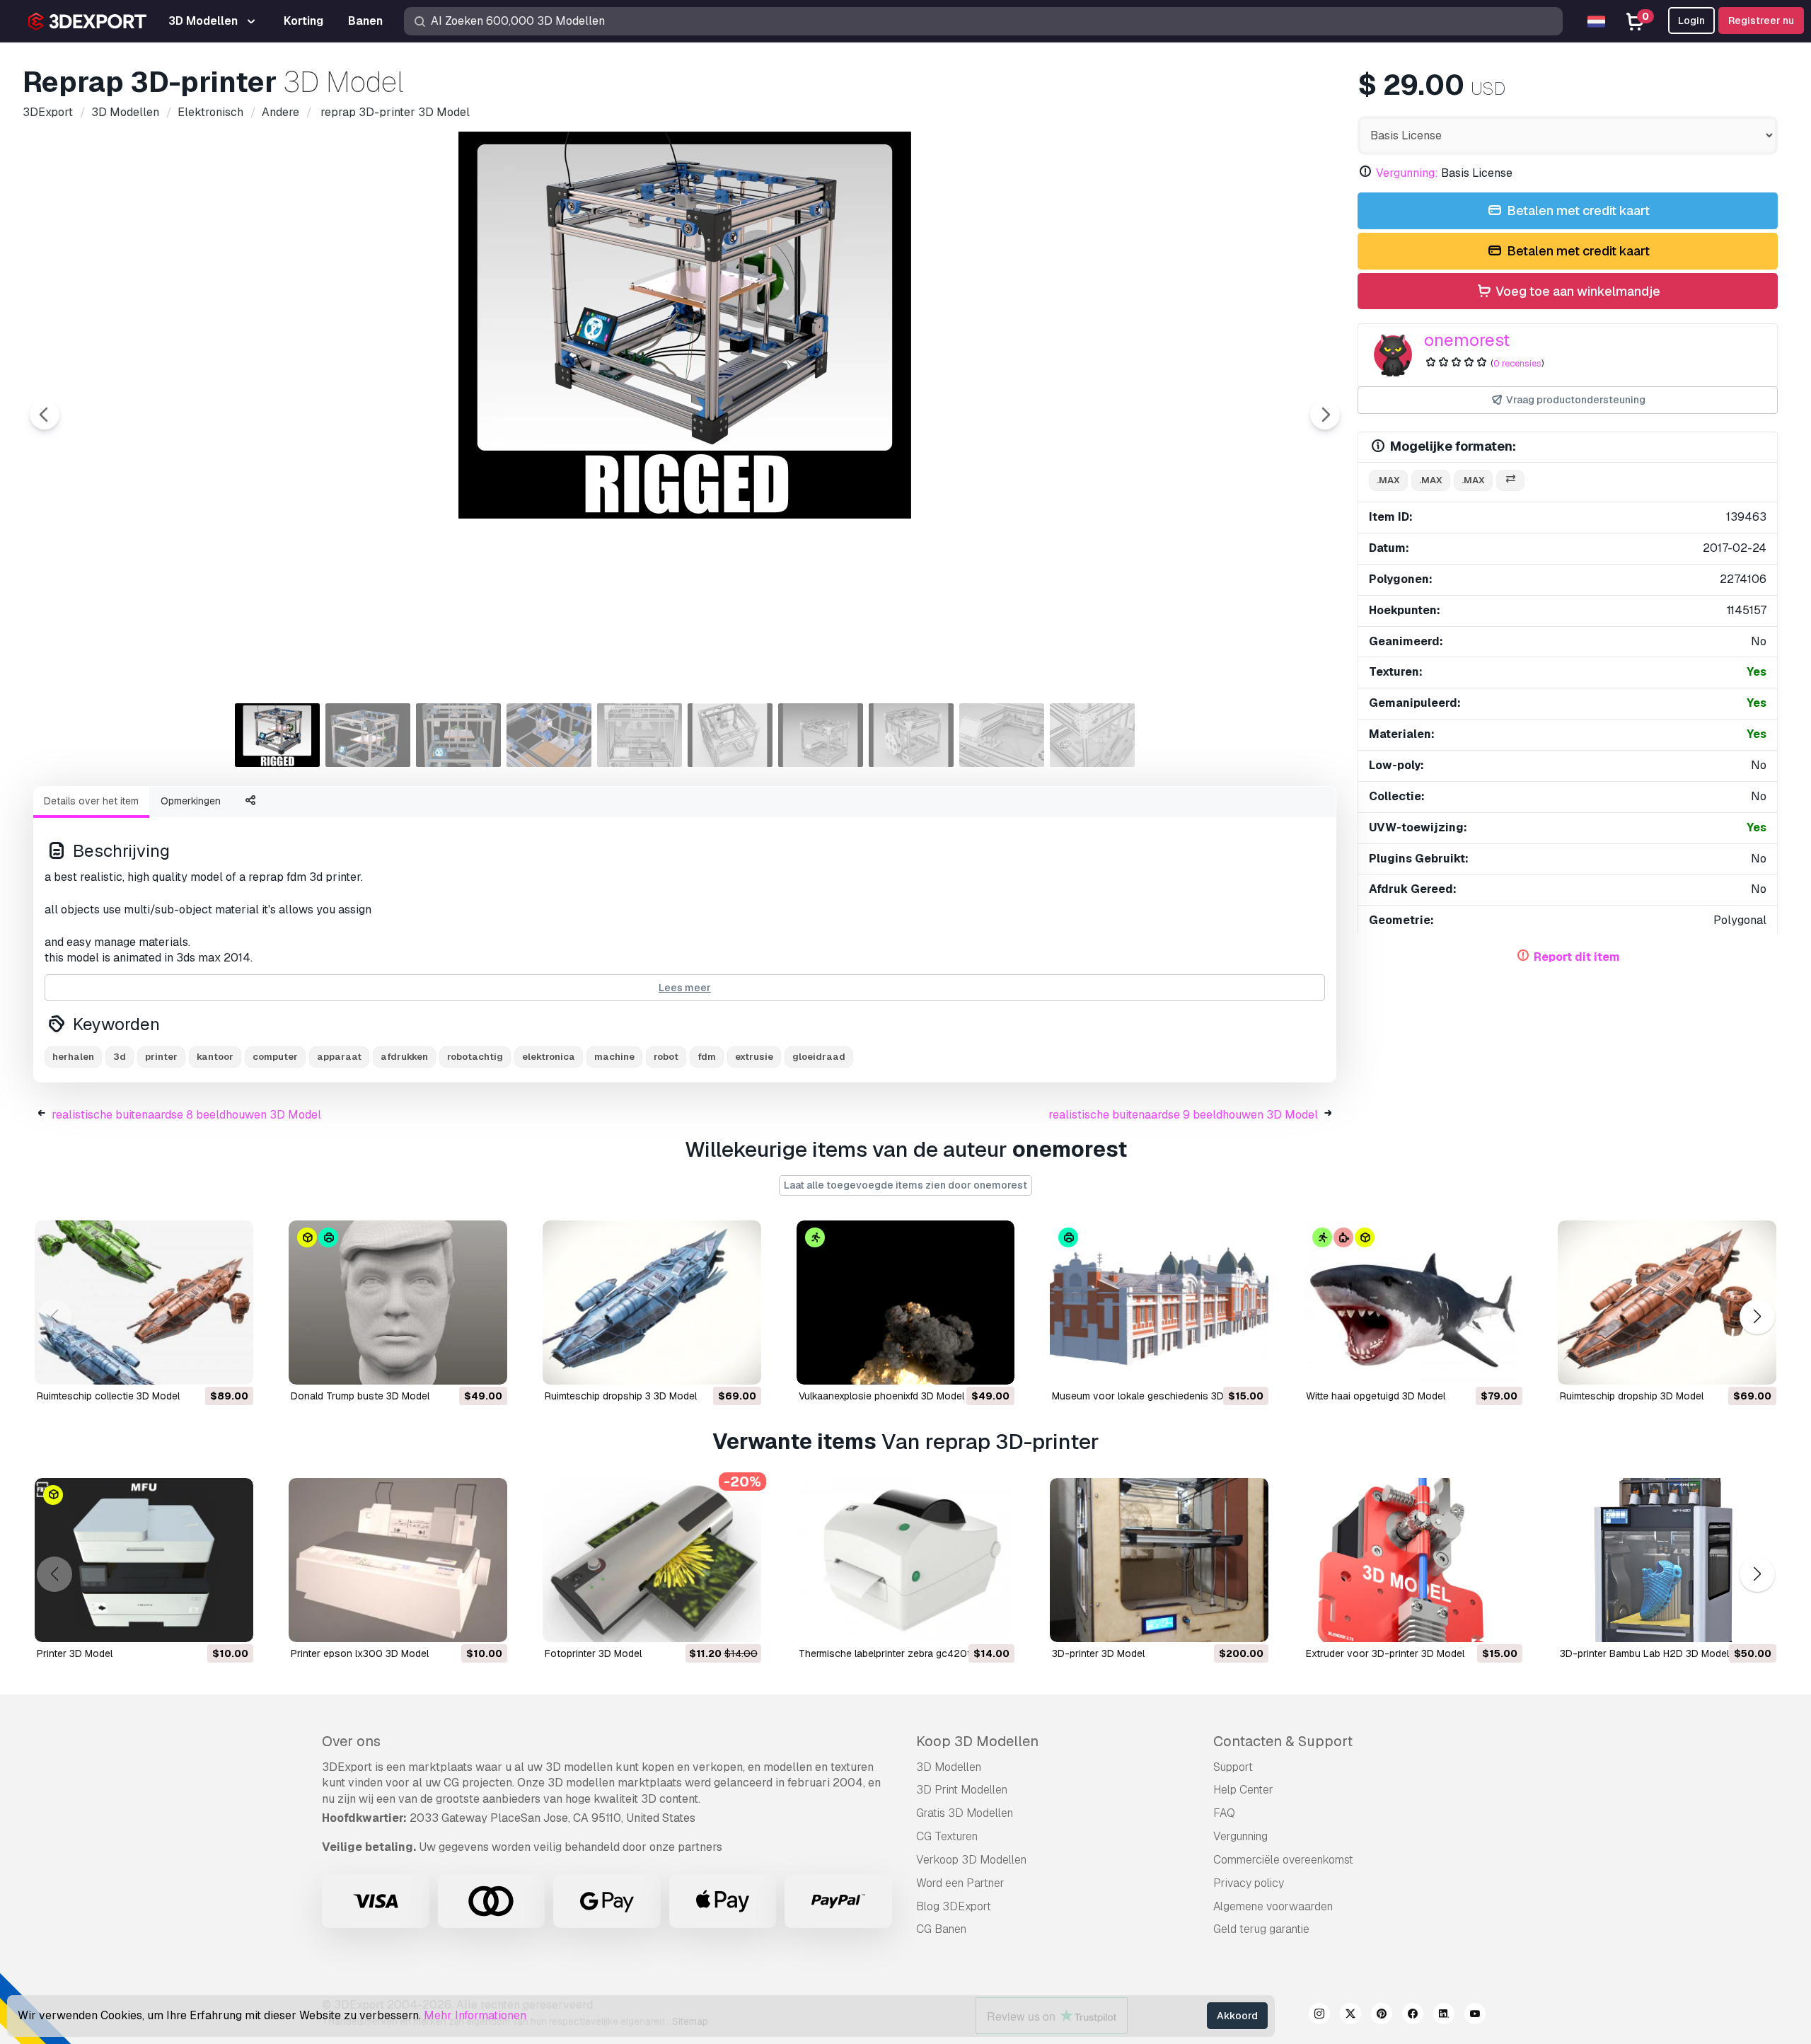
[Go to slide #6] (730, 735)
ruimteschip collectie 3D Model (108, 1396)
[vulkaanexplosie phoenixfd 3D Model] (906, 1303)
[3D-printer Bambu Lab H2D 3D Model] (1667, 1560)
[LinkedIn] (1444, 2016)
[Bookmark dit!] (233, 1365)
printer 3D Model (75, 1653)
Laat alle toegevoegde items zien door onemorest (905, 1185)
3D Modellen (949, 1767)
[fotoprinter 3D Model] (652, 1560)
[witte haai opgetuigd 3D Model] (1413, 1303)
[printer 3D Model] (144, 1560)
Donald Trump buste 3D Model (360, 1396)
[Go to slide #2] (368, 735)
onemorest (1467, 340)
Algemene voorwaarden (1273, 1906)
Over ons (351, 1741)
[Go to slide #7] (821, 735)
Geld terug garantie (1261, 1929)
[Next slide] (1325, 415)
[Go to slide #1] (277, 735)
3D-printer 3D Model (1098, 1653)
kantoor (215, 1057)
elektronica (549, 1057)
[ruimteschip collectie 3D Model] (144, 1303)
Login (1691, 21)
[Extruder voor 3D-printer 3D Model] (1413, 1560)
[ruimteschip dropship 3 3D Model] (652, 1303)
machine (614, 1057)
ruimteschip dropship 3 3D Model (621, 1396)
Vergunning (1240, 1836)
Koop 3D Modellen (977, 1741)
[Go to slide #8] (911, 735)
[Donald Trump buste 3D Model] (398, 1303)
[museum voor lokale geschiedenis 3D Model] (1159, 1303)
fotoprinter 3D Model (593, 1653)
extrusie (754, 1057)
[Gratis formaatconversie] (1510, 481)
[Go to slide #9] (1002, 735)
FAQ (1224, 1813)
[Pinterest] (1382, 2016)
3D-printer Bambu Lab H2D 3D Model (1644, 1653)
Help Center (1243, 1790)
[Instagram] (1319, 2016)
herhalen (73, 1057)
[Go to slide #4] (549, 735)
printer (161, 1057)
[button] (1757, 1317)
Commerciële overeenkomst (1283, 1860)
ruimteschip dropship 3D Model (1632, 1396)
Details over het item (91, 801)
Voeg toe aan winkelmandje (1576, 291)
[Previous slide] (45, 415)
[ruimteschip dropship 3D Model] (1667, 1303)
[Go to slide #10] (1092, 735)
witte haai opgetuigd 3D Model (1376, 1396)
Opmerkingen (191, 801)
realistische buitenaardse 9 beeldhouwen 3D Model (1183, 1115)
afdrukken (404, 1057)
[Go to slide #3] (458, 735)
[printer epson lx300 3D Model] (398, 1560)
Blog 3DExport (954, 1906)
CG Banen (941, 1929)
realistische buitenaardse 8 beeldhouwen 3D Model (186, 1115)
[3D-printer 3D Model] (1159, 1560)
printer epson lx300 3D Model (360, 1653)
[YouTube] (1475, 2016)
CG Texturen (947, 1836)
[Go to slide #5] (640, 735)
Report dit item (1577, 957)
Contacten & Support (1283, 1741)
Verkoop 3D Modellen (971, 1860)
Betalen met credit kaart (1577, 210)
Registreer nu (1761, 21)
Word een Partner (960, 1883)
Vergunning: (1407, 173)
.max (1388, 480)
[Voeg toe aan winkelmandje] (204, 1365)
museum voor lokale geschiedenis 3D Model (1153, 1396)
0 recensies (1517, 363)
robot (666, 1057)
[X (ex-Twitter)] (1350, 2016)
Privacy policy (1249, 1883)
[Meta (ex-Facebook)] (1413, 2016)
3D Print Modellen (962, 1790)
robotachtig (475, 1057)
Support (1233, 1767)
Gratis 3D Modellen (965, 1813)
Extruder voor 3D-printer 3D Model (1385, 1653)
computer (275, 1057)
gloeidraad (819, 1057)
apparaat (339, 1057)
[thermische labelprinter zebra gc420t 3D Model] (906, 1560)
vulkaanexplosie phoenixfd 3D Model (881, 1396)
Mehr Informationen (475, 2015)
